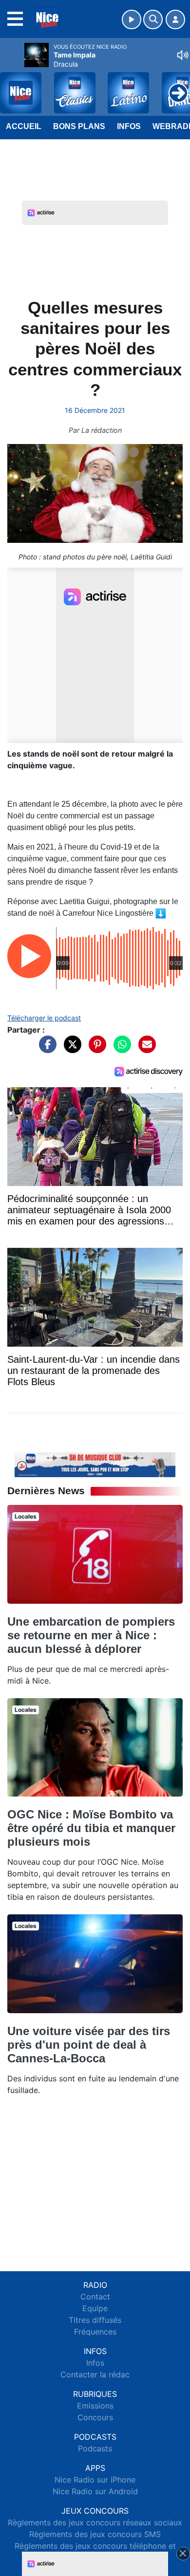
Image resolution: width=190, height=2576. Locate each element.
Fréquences (95, 2332)
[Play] (13, 86)
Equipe (95, 2308)
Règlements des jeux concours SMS (95, 2534)
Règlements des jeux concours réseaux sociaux (95, 2522)
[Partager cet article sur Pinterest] (95, 1049)
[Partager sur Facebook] (45, 1049)
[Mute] (183, 55)
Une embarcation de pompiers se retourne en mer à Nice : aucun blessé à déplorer (91, 1635)
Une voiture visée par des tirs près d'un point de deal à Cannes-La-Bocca (89, 2045)
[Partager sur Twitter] (70, 1049)
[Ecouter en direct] (132, 19)
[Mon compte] (175, 19)
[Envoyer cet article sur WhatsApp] (120, 1049)
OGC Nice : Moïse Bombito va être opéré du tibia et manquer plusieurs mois (91, 1828)
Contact (95, 2297)
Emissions (95, 2406)
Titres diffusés (95, 2320)
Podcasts (95, 2448)
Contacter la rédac (95, 2374)
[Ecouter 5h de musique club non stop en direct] (95, 1464)
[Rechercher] (153, 19)
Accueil (24, 126)
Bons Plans (79, 126)
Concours (95, 2417)
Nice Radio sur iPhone (95, 2480)
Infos (129, 126)
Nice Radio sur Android (95, 2491)
